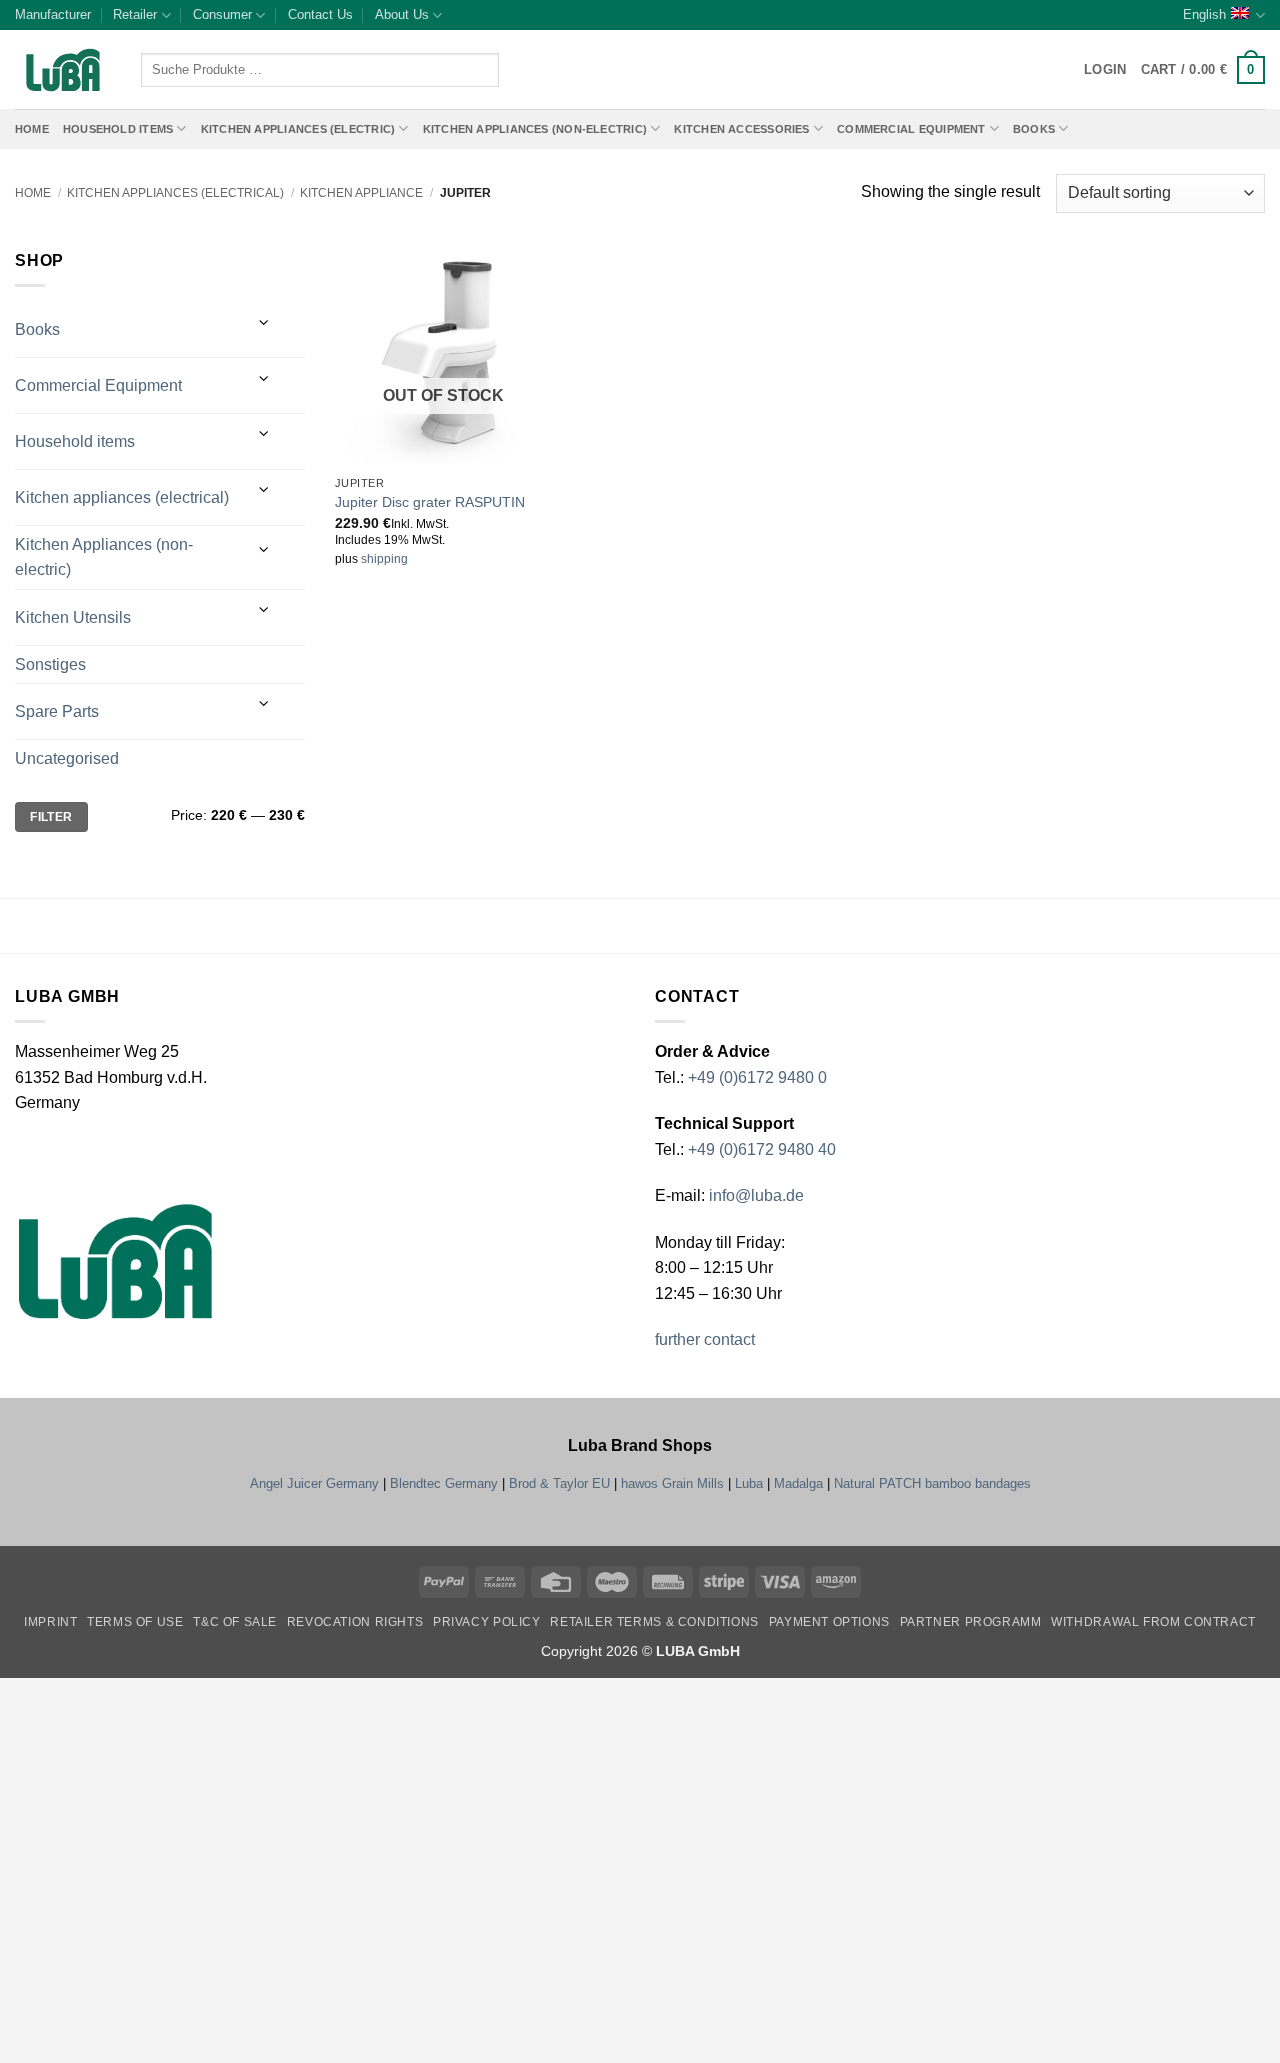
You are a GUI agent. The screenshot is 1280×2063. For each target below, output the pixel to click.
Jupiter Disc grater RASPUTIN (430, 502)
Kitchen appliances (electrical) (175, 193)
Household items (75, 441)
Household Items (118, 129)
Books (1034, 129)
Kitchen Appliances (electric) (298, 129)
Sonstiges (50, 664)
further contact (705, 1339)
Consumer (222, 14)
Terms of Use (135, 1622)
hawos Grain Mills (672, 1483)
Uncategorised (67, 758)
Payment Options (829, 1622)
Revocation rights (355, 1622)
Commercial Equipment (911, 129)
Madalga (798, 1483)
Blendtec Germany (444, 1483)
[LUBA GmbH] (63, 70)
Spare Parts (57, 711)
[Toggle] (265, 322)
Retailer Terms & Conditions (654, 1622)
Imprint (50, 1622)
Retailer (135, 14)
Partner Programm (971, 1622)
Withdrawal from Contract (1153, 1622)
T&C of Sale (235, 1622)
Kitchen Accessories (741, 129)
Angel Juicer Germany (314, 1483)
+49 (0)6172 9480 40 (762, 1149)
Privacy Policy (487, 1622)
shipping (384, 559)
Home (32, 129)
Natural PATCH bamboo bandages (932, 1483)
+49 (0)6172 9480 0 (757, 1077)
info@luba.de (754, 1195)
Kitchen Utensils (73, 617)
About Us (402, 14)
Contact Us (320, 14)
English (1204, 14)
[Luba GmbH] (115, 1261)
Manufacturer (53, 14)
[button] (1203, 70)
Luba (749, 1483)
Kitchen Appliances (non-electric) (535, 129)
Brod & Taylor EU (559, 1483)
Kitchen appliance (361, 193)
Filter (51, 817)
